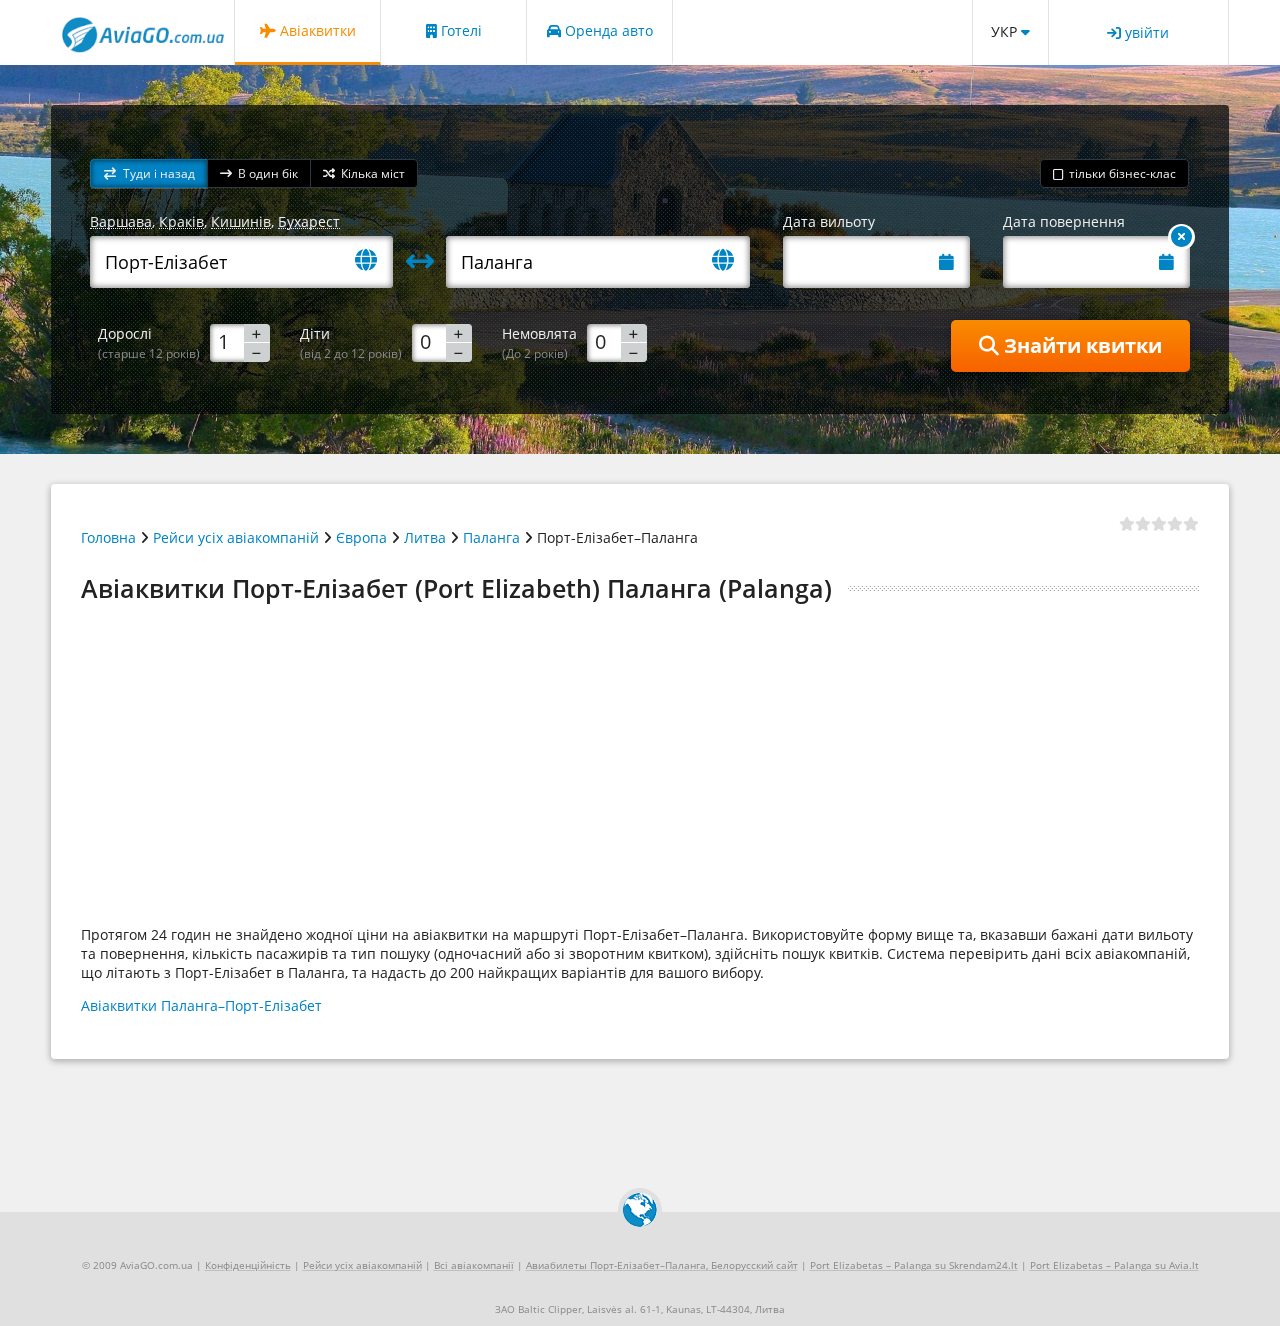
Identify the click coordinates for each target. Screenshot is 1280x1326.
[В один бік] (1181, 237)
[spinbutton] (240, 342)
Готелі (459, 30)
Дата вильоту (829, 221)
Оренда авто (607, 30)
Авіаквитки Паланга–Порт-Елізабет (201, 1005)
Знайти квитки (1080, 345)
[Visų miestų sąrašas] (374, 261)
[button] (149, 173)
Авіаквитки (316, 30)
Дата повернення (1064, 221)
